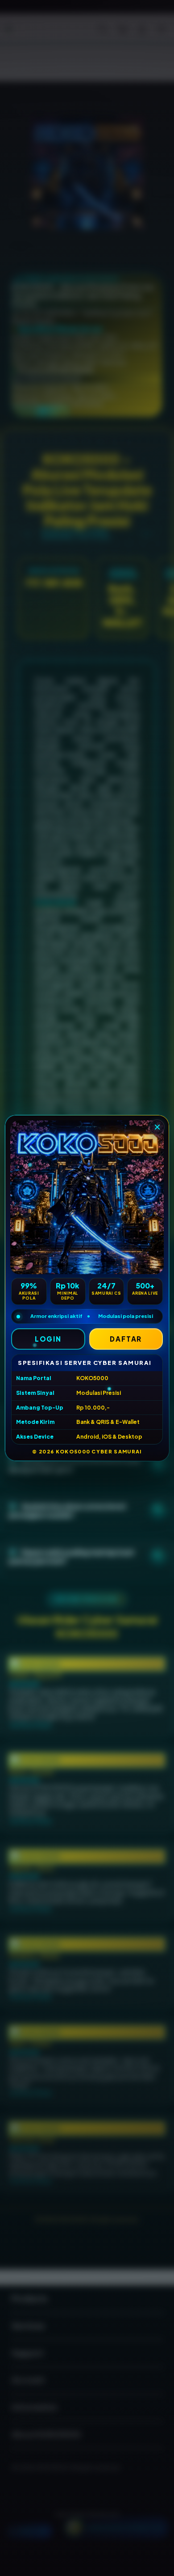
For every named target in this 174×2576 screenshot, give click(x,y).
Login (48, 1339)
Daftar (126, 1339)
